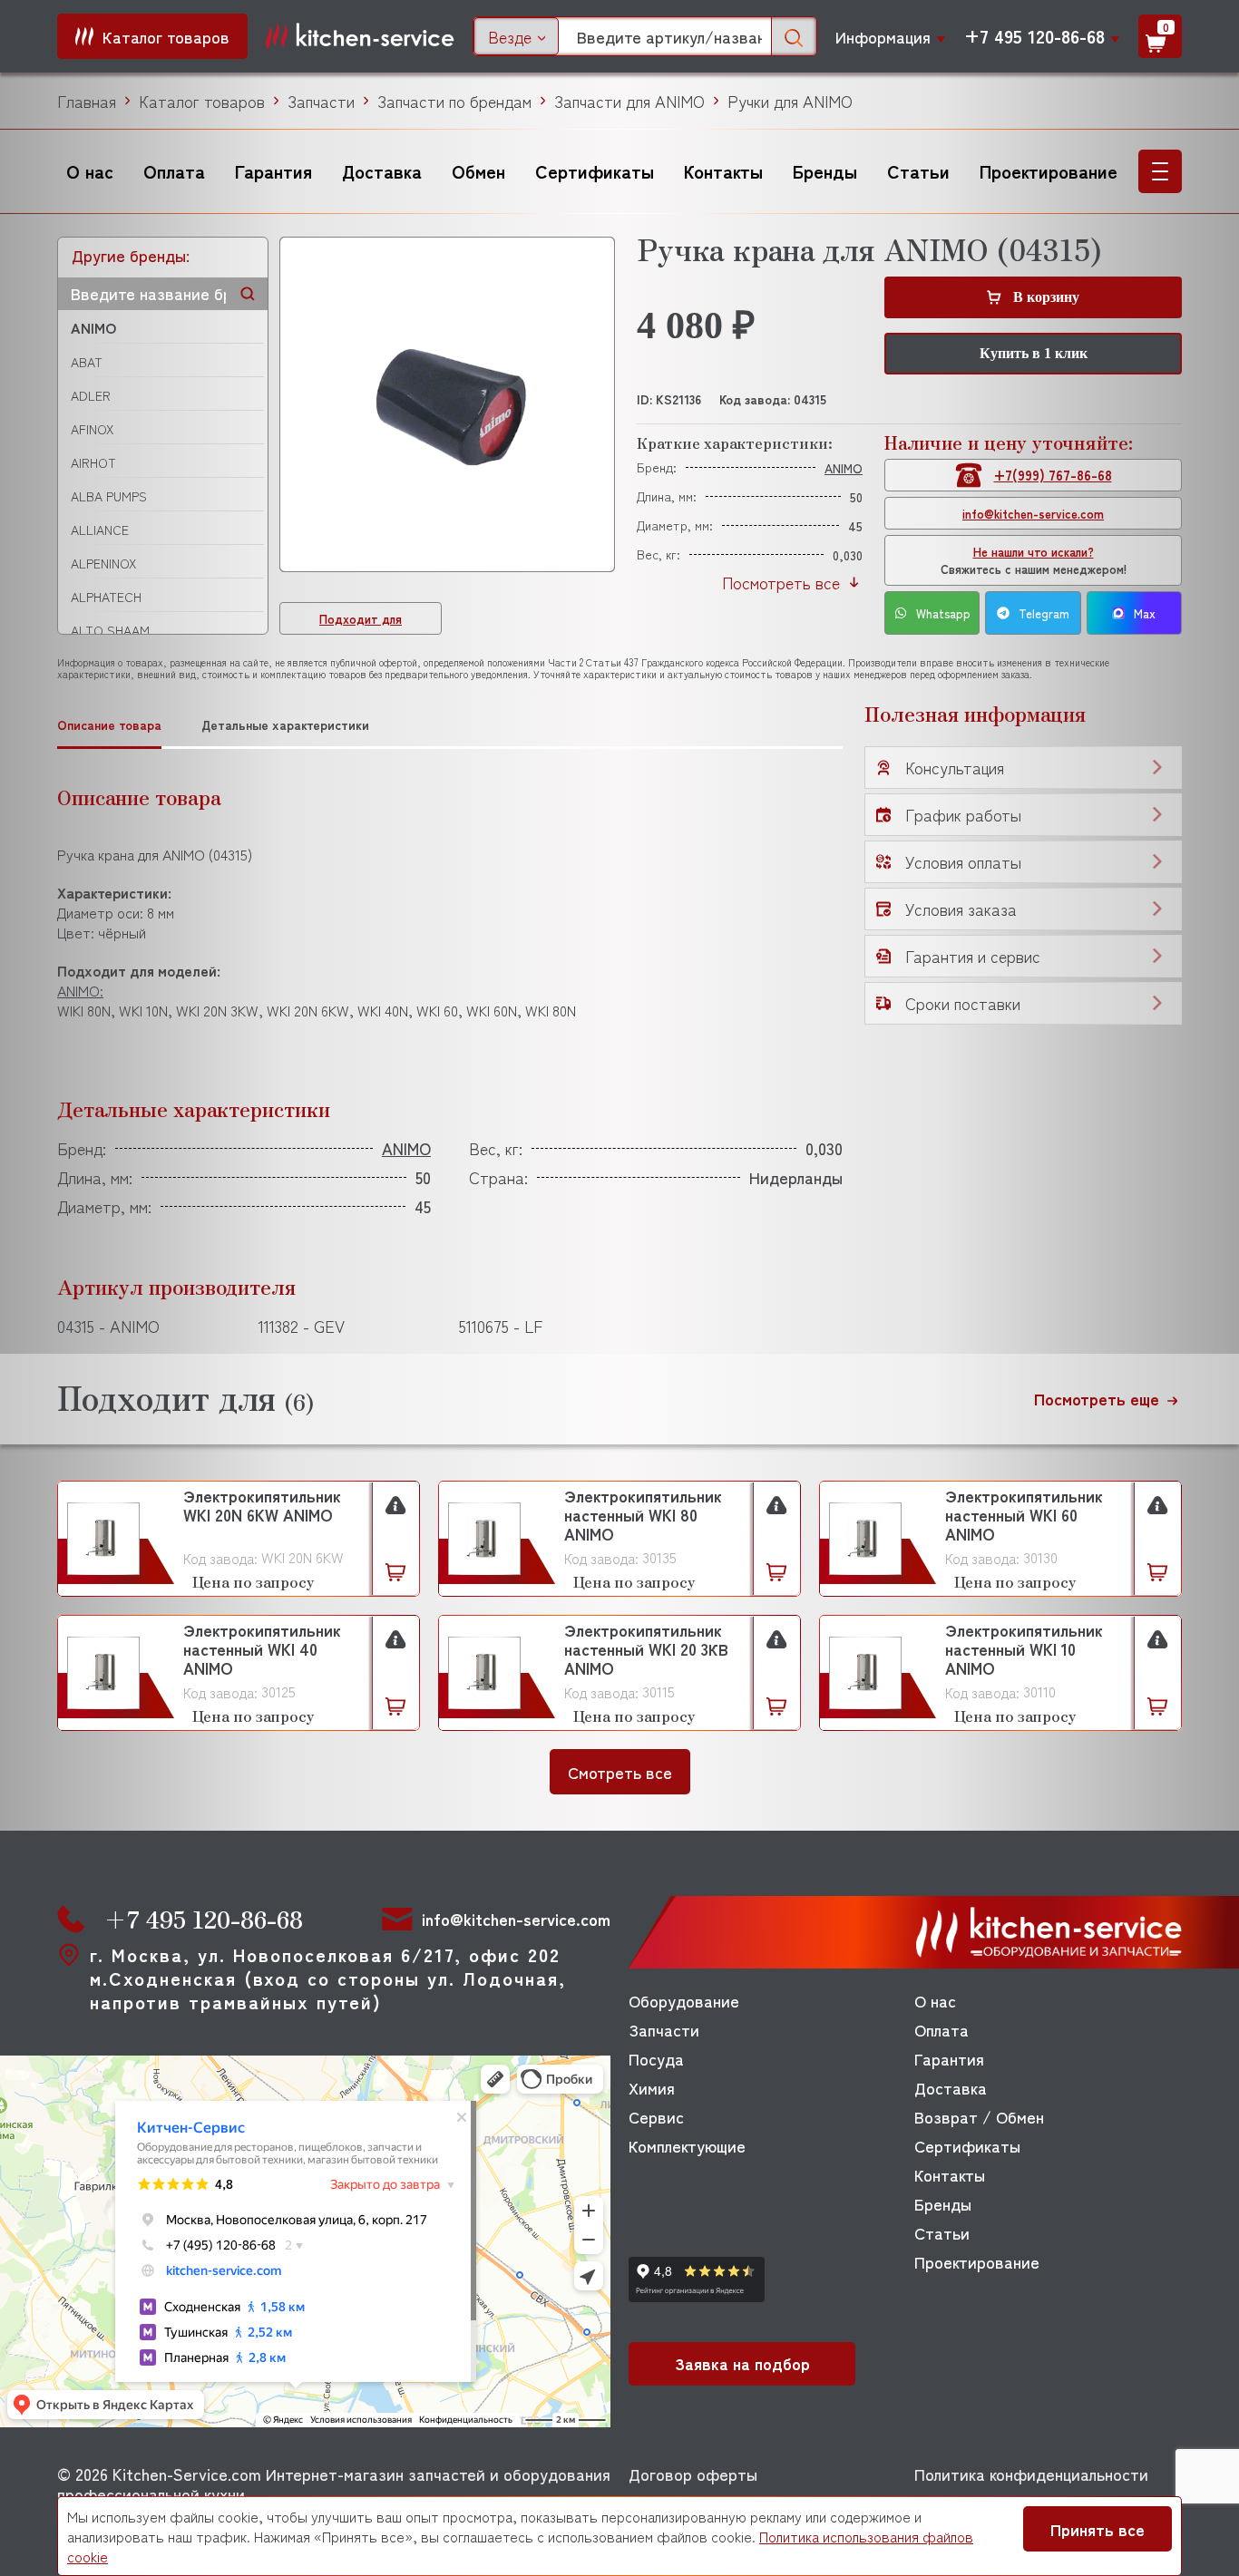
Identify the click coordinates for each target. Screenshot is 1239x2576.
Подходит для (361, 619)
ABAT (87, 362)
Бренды (825, 171)
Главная (87, 101)
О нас (90, 171)
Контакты (723, 171)
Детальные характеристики (285, 725)
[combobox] (516, 36)
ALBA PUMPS (109, 496)
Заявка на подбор (742, 2363)
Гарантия (273, 171)
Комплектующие (687, 2145)
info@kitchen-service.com (1033, 514)
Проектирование (1049, 171)
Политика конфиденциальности (1031, 2474)
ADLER (91, 395)
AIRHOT (93, 462)
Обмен (478, 171)
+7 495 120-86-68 (1034, 36)
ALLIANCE (100, 530)
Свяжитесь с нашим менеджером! (1034, 560)
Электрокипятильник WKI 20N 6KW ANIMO (262, 1506)
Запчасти (321, 101)
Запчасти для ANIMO (629, 101)
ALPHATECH (106, 597)
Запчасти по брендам (454, 101)
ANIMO (93, 327)
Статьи (918, 171)
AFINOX (92, 429)
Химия (652, 2087)
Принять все (1098, 2529)
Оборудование (684, 2000)
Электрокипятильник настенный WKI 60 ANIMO (1024, 1515)
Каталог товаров (202, 101)
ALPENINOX (103, 563)
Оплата (174, 171)
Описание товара (109, 725)
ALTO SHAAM (110, 630)
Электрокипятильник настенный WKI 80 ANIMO (643, 1515)
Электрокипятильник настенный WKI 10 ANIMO (1024, 1649)
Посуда (656, 2058)
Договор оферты (693, 2474)
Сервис (656, 2116)
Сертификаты (595, 171)
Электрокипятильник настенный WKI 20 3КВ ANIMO (646, 1649)
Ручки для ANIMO (790, 101)
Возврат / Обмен (979, 2116)
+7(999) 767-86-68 (1053, 475)
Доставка (382, 171)
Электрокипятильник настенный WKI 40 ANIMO (262, 1649)
